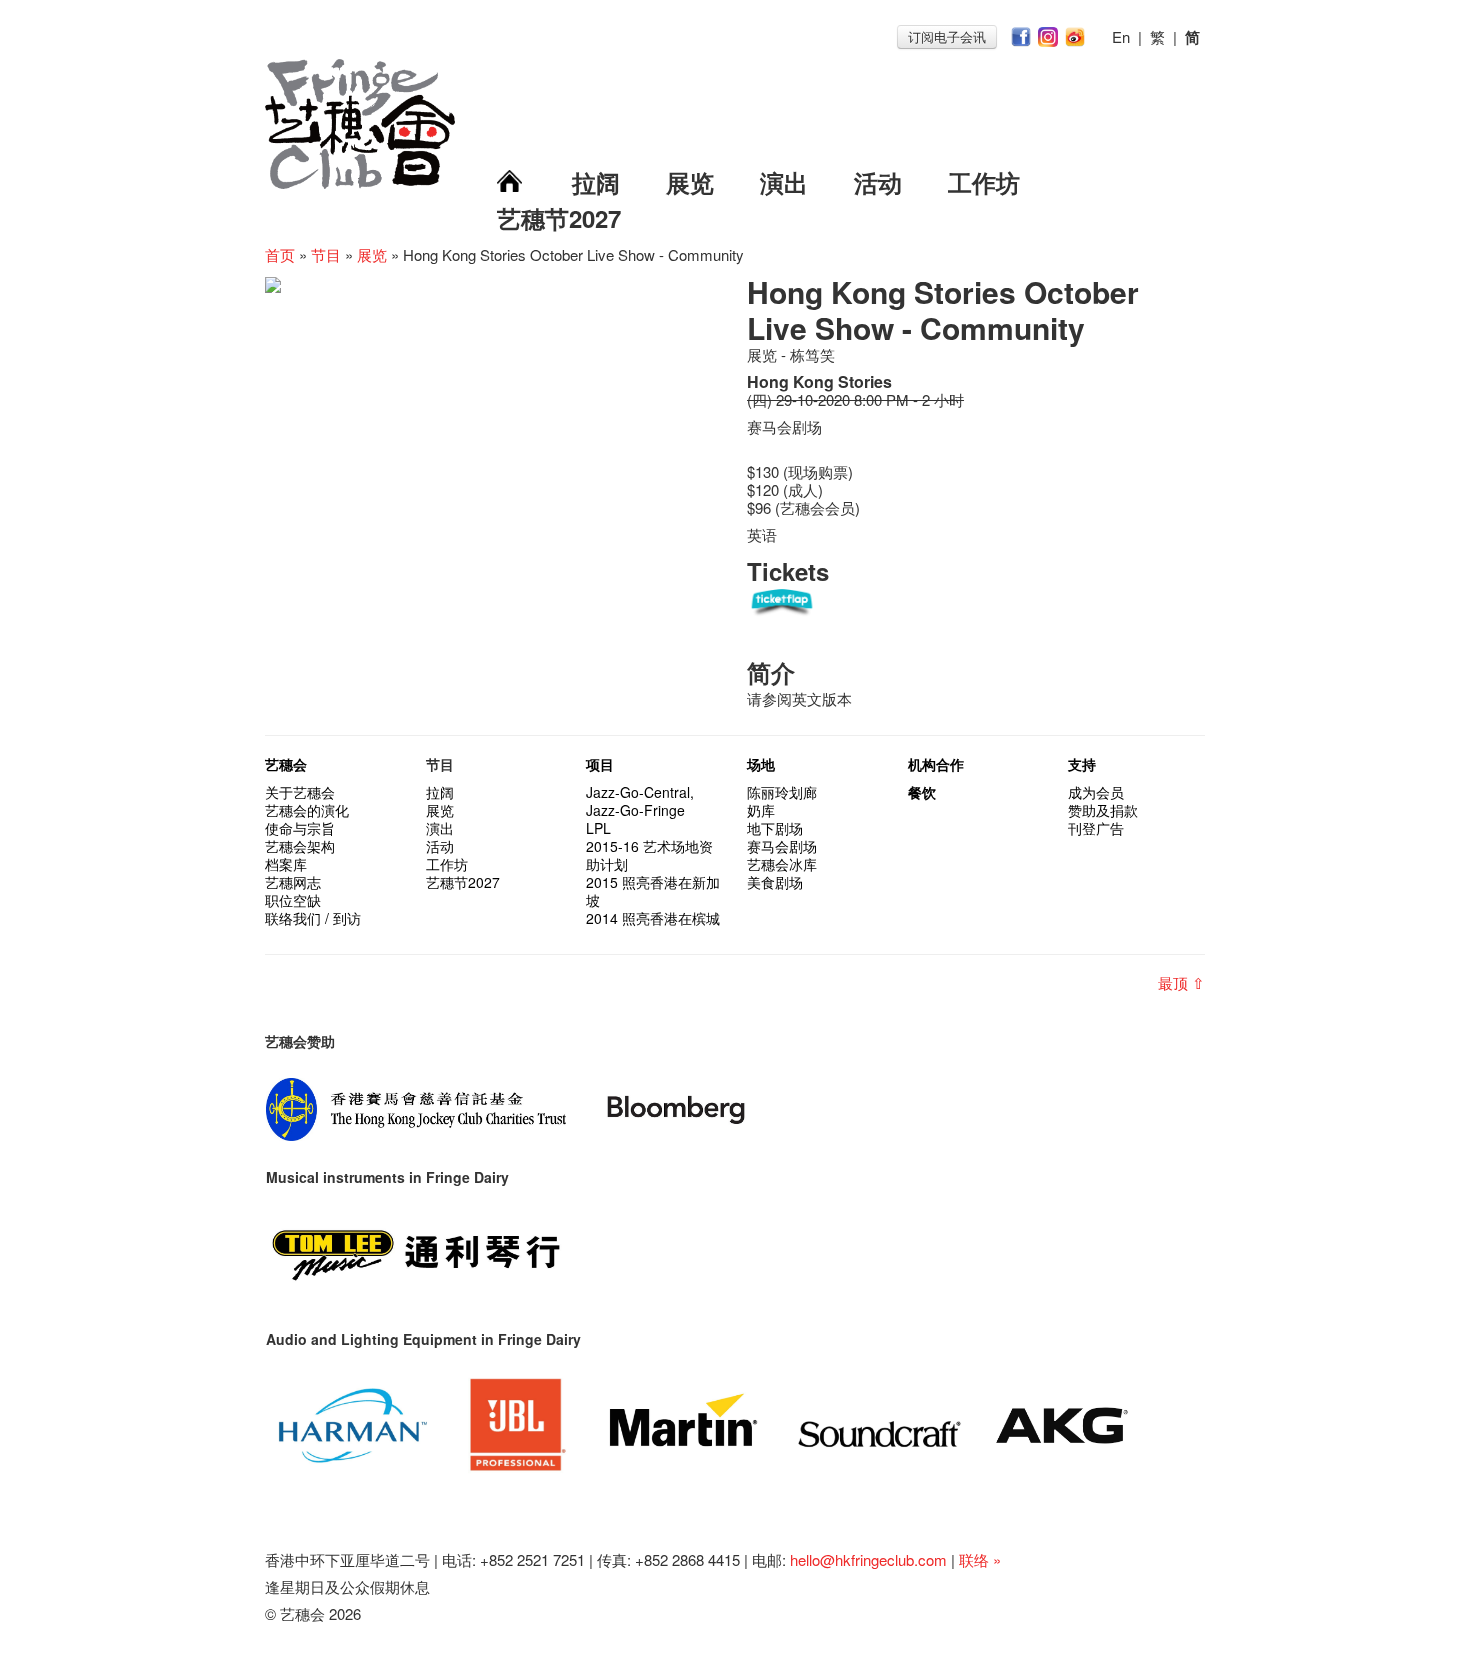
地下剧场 (775, 828)
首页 (280, 254)
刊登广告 (1096, 828)
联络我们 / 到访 (313, 918)
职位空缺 (293, 900)
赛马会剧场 (782, 846)
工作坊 (984, 182)
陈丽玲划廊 (782, 792)
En (1121, 36)
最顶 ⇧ (1181, 982)
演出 (784, 182)
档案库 (286, 864)
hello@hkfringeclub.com (868, 1559)
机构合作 (936, 764)
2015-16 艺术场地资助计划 (649, 855)
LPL (598, 828)
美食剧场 (775, 882)
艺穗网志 (293, 882)
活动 (878, 182)
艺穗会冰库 (782, 864)
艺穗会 (286, 764)
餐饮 (922, 792)
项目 (600, 764)
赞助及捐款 (1103, 810)
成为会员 (1096, 792)
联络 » (980, 1559)
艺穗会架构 (300, 846)
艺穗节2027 (559, 218)
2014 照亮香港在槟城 (653, 918)
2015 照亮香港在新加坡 (653, 891)
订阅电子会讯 (947, 36)
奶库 (761, 810)
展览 (690, 182)
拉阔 (596, 182)
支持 (1082, 764)
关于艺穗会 (300, 792)
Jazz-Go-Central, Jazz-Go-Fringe (640, 801)
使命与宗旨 (300, 828)
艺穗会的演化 (307, 810)
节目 (326, 254)
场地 (761, 764)
